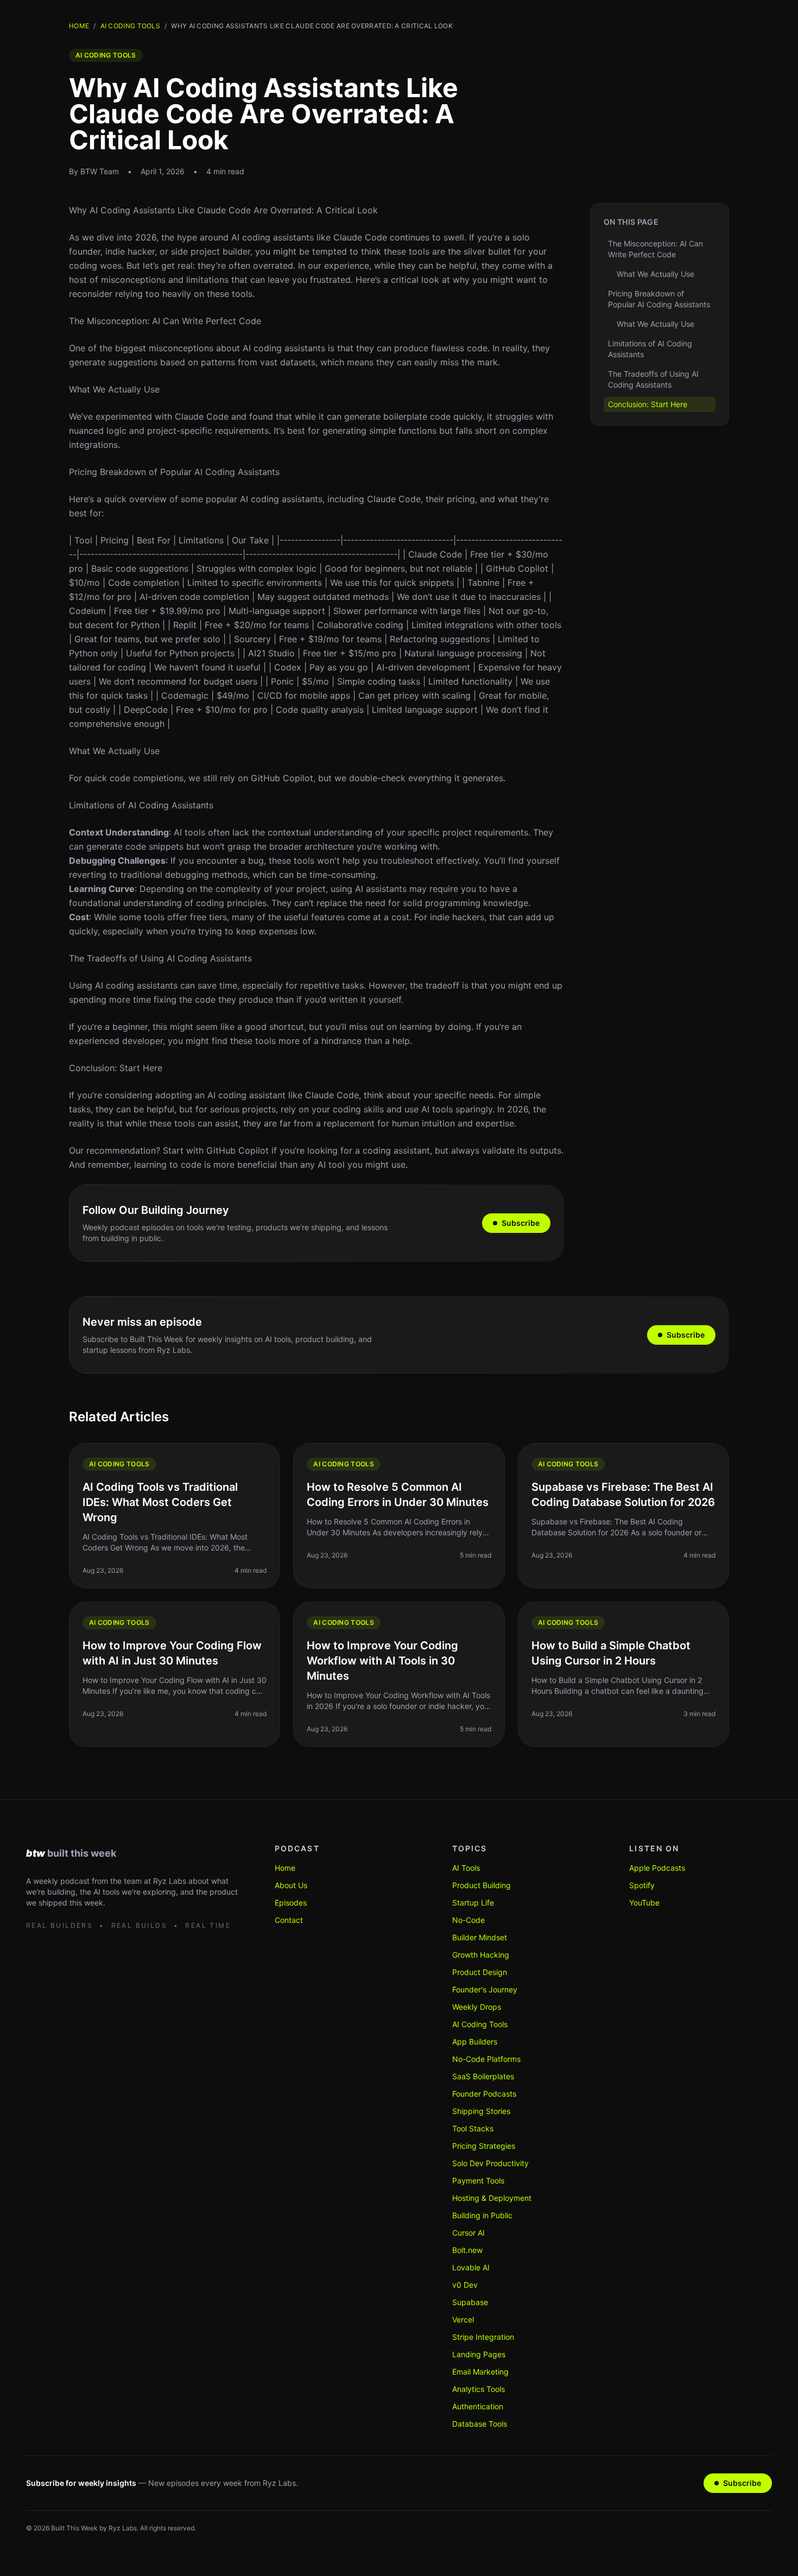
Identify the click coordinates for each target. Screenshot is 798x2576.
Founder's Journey (485, 1989)
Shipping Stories (481, 2111)
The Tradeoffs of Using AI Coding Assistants (160, 958)
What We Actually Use (114, 389)
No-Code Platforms (486, 2059)
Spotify (642, 1885)
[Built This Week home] (133, 1853)
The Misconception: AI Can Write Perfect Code (165, 321)
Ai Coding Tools (131, 26)
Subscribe (521, 1223)
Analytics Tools (479, 2389)
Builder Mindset (480, 1937)
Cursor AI (468, 2233)
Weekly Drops (477, 2007)
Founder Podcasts (484, 2094)
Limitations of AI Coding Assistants (141, 805)
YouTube (644, 1903)
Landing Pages (479, 2354)
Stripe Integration (483, 2337)
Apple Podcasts (657, 1868)
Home (79, 26)
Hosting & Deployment (492, 2198)
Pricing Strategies (484, 2146)
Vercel (463, 2319)
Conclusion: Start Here (116, 1068)
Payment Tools (478, 2181)
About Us (291, 1885)
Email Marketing (480, 2372)
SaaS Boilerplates (483, 2076)
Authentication (478, 2406)
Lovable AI (471, 2267)
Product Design (480, 1972)
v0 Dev (465, 2285)
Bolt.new (467, 2250)
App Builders (475, 2042)
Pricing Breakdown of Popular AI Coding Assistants (174, 472)
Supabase (470, 2302)
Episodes (291, 1903)
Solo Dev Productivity (490, 2163)
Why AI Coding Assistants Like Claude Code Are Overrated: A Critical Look (223, 210)
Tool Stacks (473, 2128)
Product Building (482, 1885)
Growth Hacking (481, 1955)
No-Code (468, 1920)
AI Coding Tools (480, 2024)
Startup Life (473, 1903)
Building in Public (482, 2215)
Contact (289, 1920)
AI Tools (466, 1868)
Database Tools (480, 2424)
